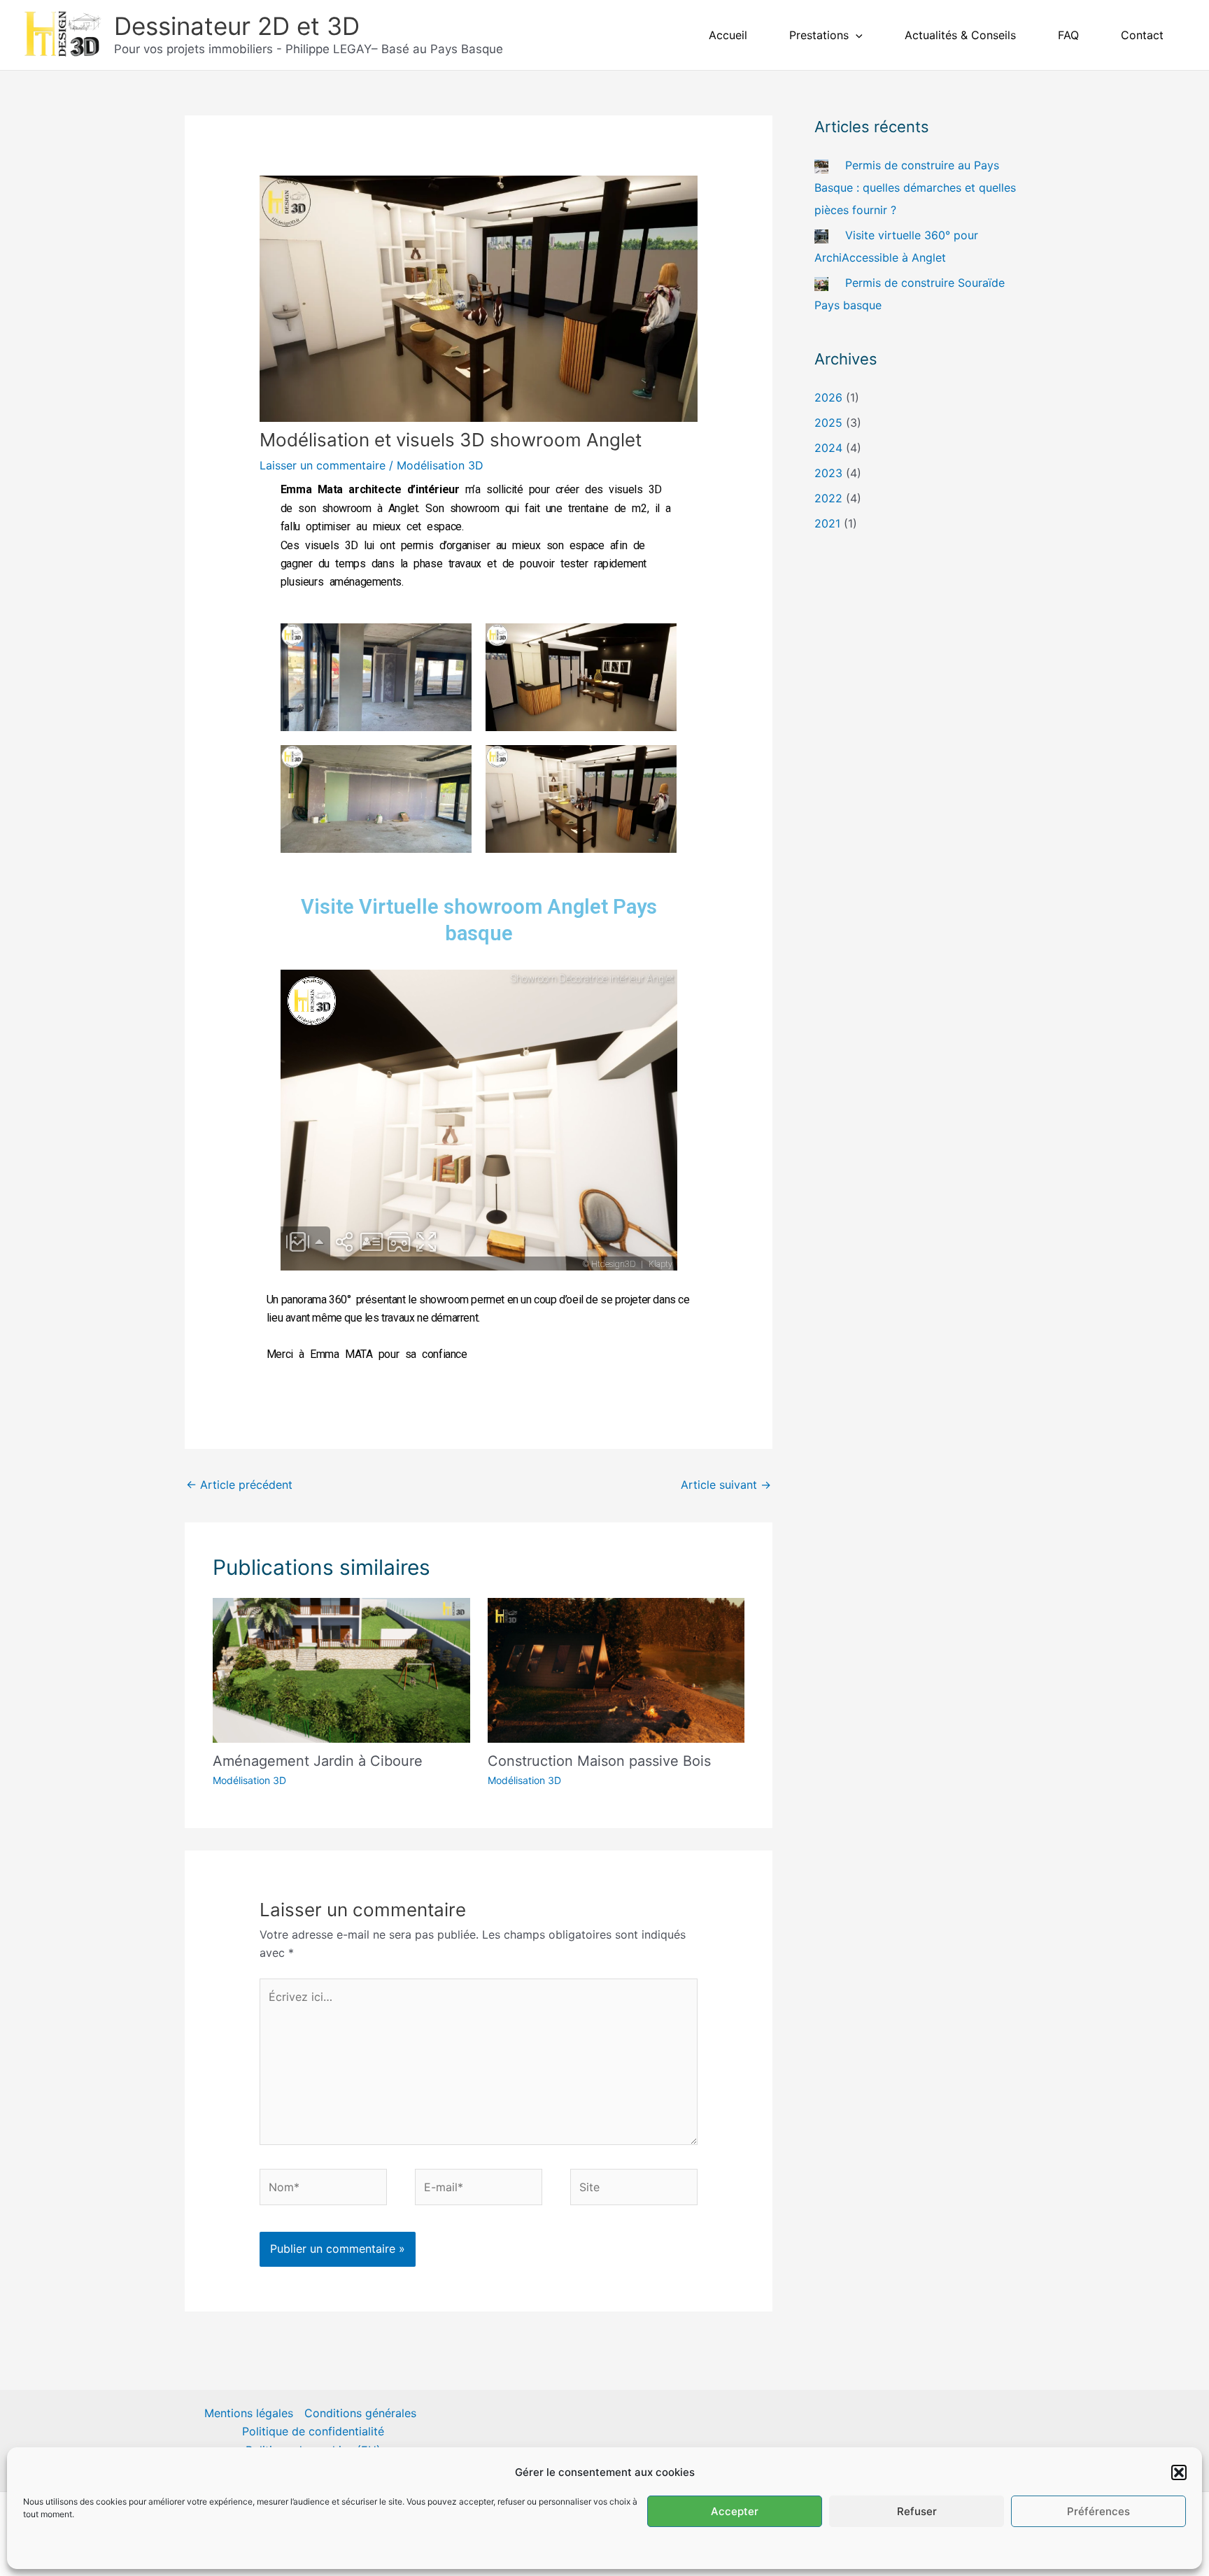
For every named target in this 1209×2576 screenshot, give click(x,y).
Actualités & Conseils (960, 35)
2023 (828, 473)
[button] (1179, 2472)
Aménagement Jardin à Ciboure (318, 1761)
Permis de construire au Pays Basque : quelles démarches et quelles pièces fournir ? (915, 187)
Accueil (728, 35)
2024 (828, 448)
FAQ (1068, 35)
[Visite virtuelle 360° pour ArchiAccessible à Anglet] (821, 235)
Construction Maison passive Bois (599, 1761)
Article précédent (239, 1485)
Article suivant (726, 1485)
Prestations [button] (819, 35)
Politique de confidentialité (313, 2431)
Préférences (1098, 2511)
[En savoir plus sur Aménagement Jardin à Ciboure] (341, 1669)
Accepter (735, 2511)
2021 (827, 523)
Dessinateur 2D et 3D (237, 26)
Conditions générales (360, 2413)
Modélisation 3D (440, 465)
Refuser (917, 2511)
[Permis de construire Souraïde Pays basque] (821, 283)
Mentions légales (249, 2413)
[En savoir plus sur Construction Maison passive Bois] (616, 1669)
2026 (828, 397)
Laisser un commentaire (323, 465)
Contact (1142, 35)
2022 (828, 498)
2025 (828, 423)
